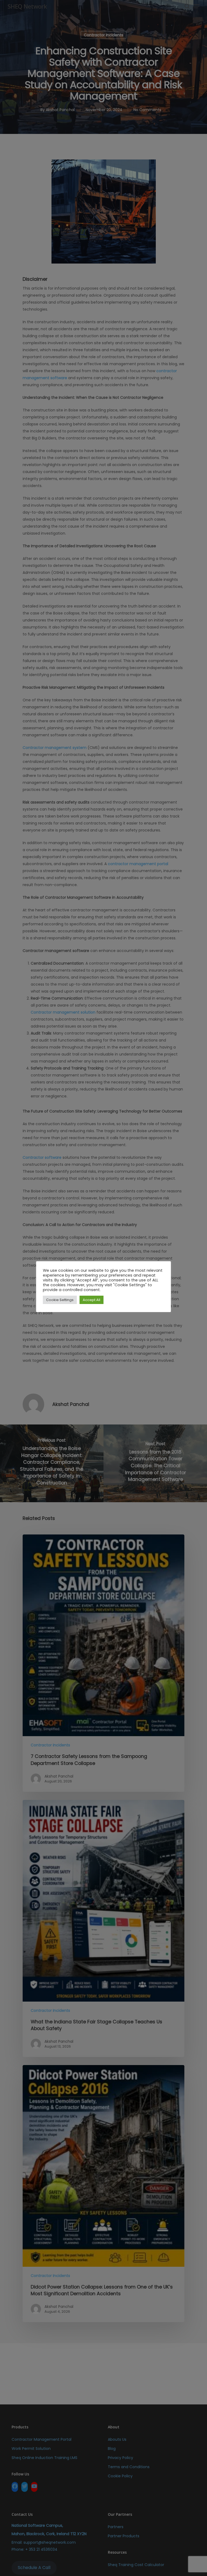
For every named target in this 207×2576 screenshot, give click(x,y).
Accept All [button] (92, 1300)
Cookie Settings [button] (60, 1300)
